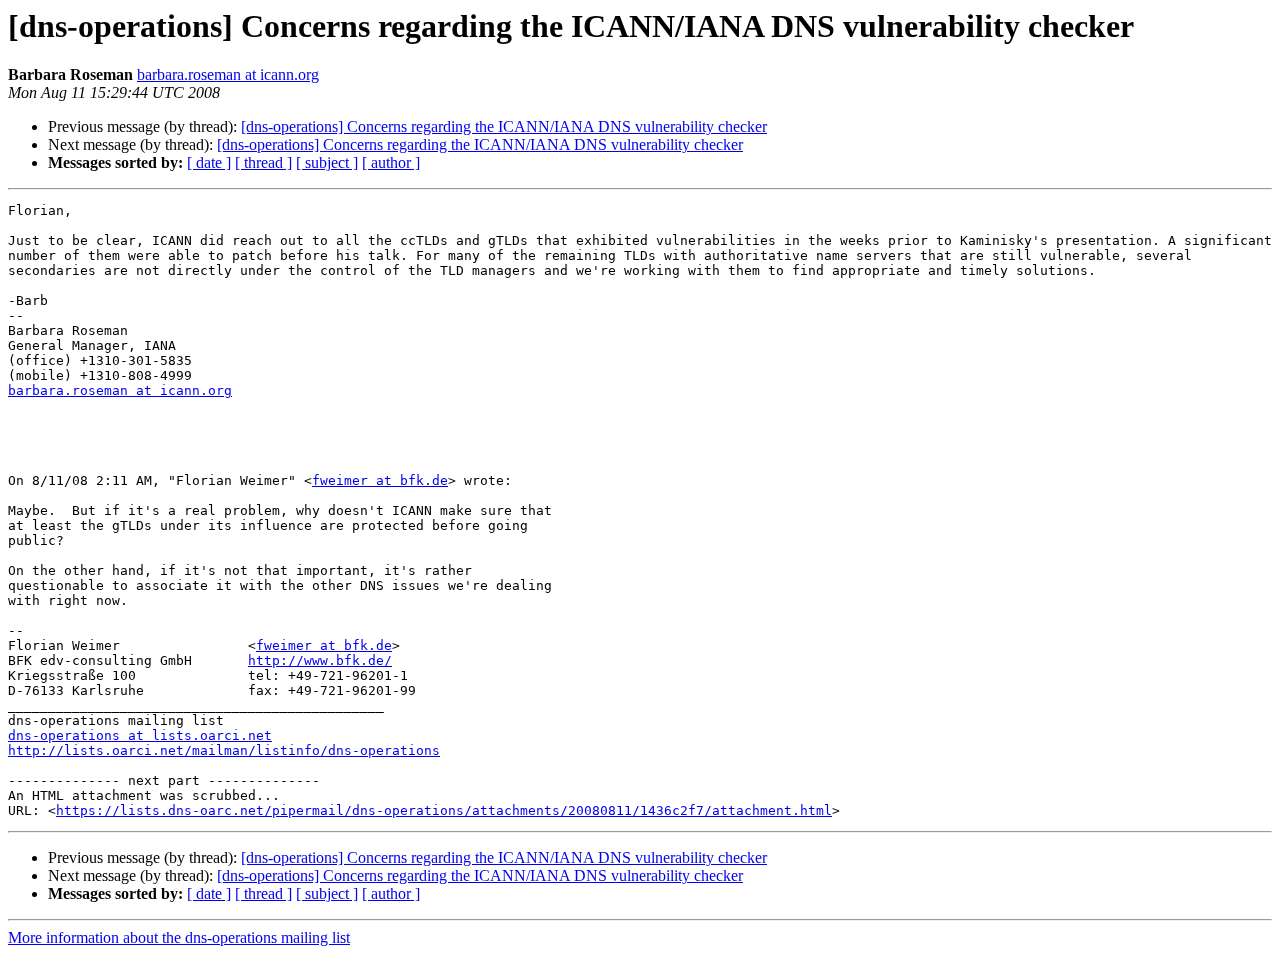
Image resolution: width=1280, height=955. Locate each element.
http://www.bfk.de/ (320, 660)
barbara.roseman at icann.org (228, 74)
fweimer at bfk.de (380, 480)
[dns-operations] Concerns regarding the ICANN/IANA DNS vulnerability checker (504, 126)
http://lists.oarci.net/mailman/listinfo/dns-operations (224, 750)
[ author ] (391, 162)
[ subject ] (327, 162)
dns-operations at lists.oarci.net (140, 735)
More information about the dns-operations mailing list (179, 937)
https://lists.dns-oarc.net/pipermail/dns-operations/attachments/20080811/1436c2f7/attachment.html (444, 810)
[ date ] (209, 162)
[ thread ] (263, 162)
